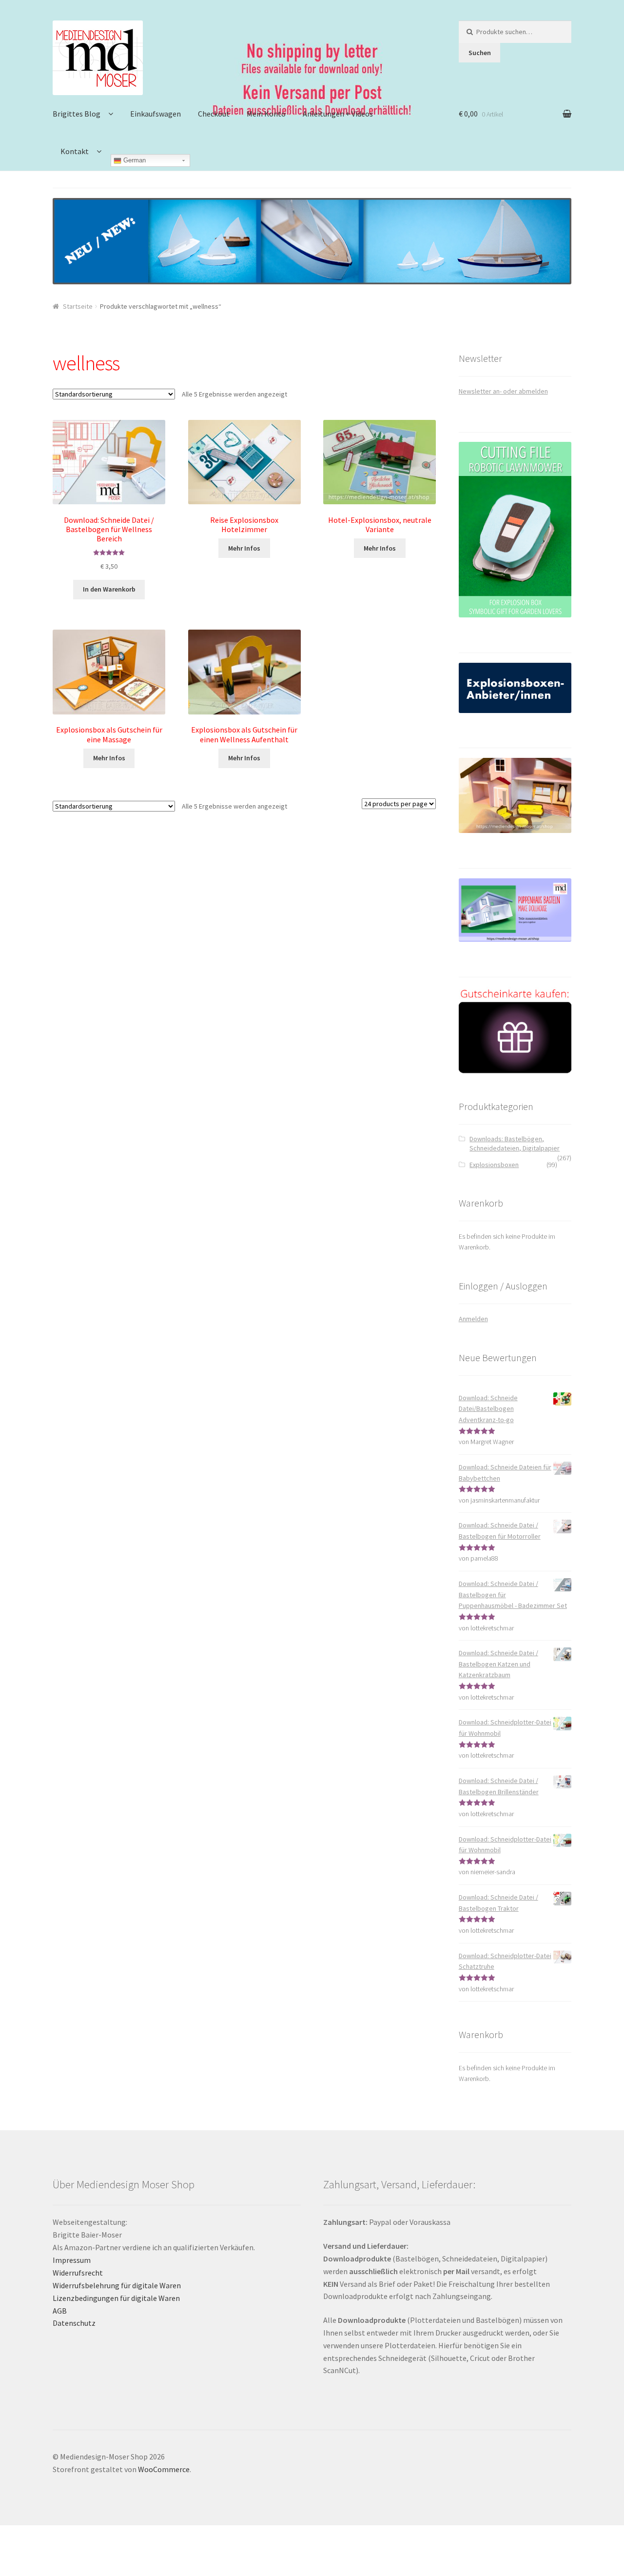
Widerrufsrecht (78, 2273)
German (134, 160)
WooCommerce (164, 2469)
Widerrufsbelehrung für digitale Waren (117, 2285)
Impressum (72, 2260)
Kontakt (75, 151)
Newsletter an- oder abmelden (503, 391)
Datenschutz (74, 2323)
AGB (60, 2311)
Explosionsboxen (494, 1165)
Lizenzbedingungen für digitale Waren (116, 2298)
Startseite (78, 306)
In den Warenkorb (109, 589)
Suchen (480, 53)
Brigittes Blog (77, 114)
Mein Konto (266, 114)
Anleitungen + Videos (338, 114)
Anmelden (473, 1319)
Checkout (214, 114)
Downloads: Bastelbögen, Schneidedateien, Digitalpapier (515, 1144)
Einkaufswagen (156, 114)
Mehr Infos (244, 548)
